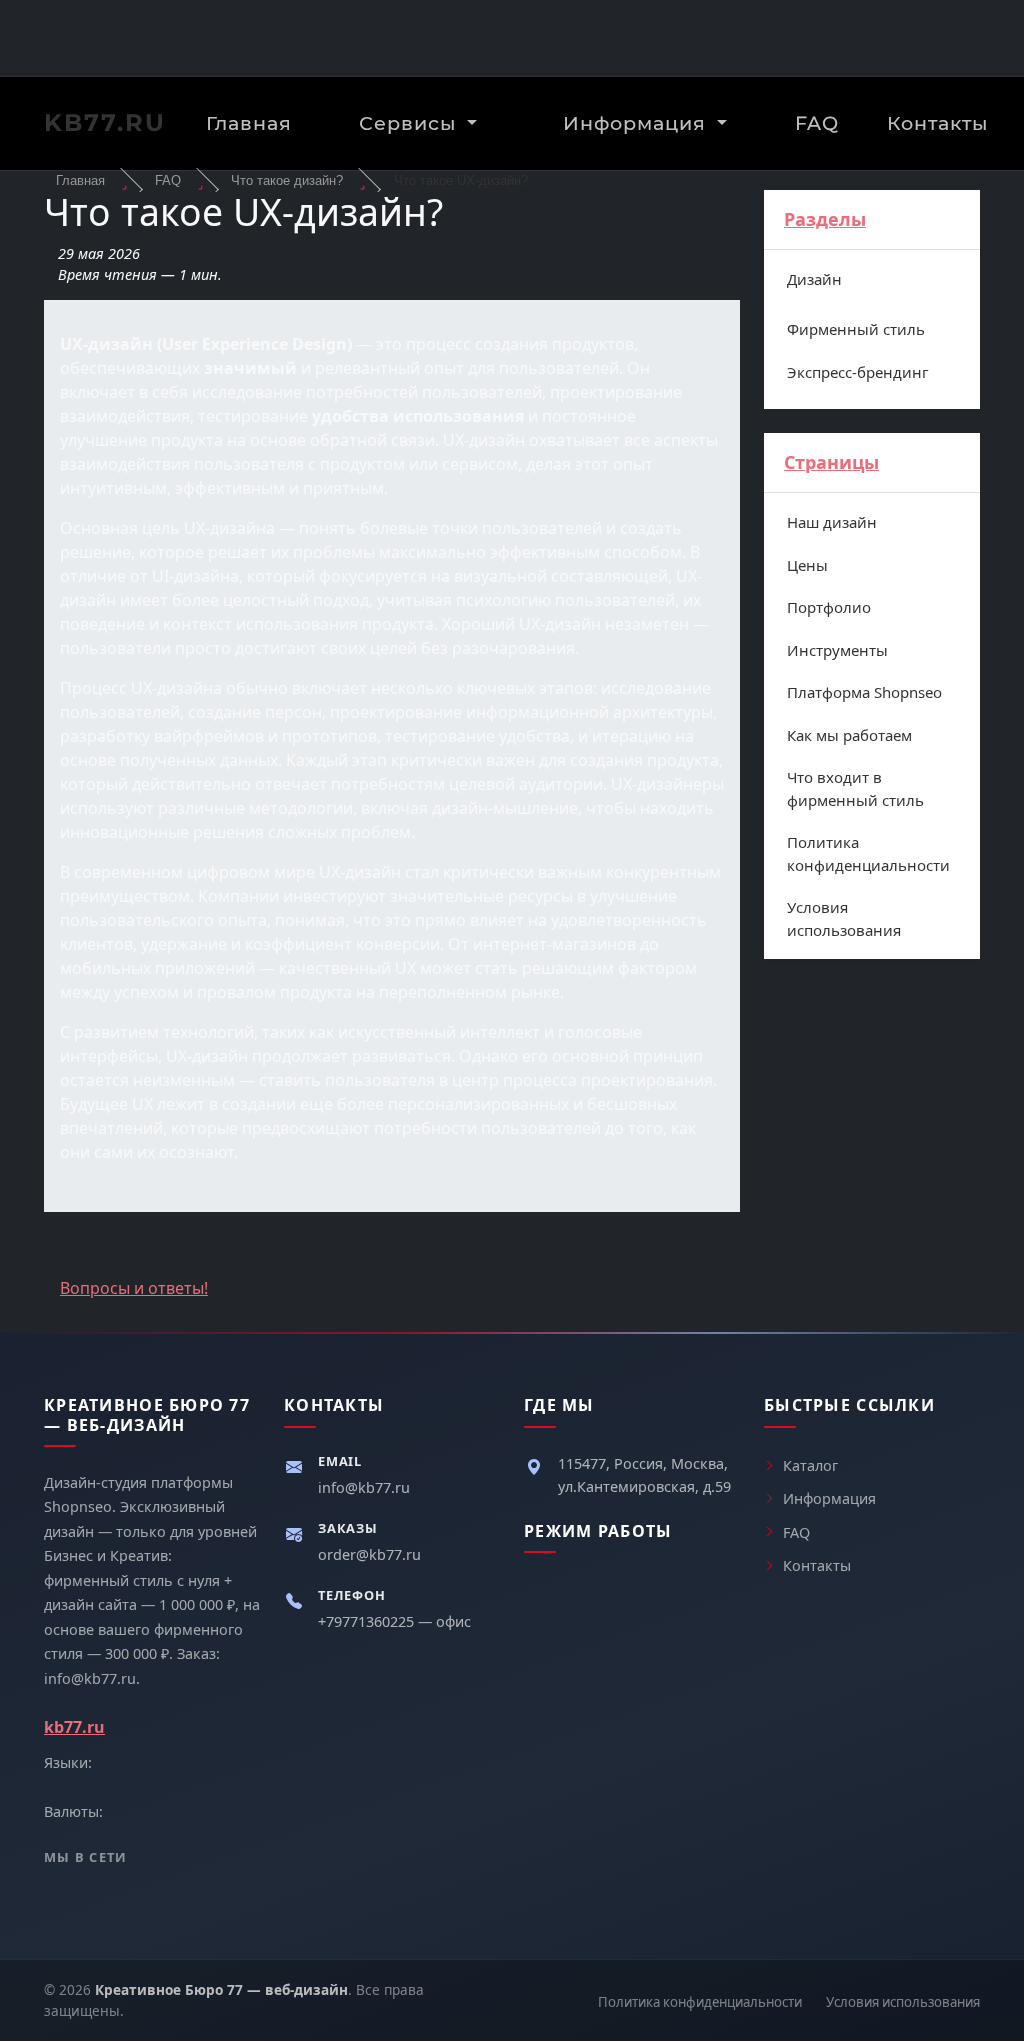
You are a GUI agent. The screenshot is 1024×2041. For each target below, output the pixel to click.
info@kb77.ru (364, 1487)
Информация (637, 123)
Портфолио (829, 607)
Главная (249, 123)
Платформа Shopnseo (864, 692)
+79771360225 (368, 1621)
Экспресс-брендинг (858, 372)
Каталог (810, 1465)
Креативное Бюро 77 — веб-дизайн (221, 1989)
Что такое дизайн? (287, 180)
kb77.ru (105, 122)
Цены (807, 565)
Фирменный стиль (856, 329)
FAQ (817, 123)
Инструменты (837, 650)
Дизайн (814, 279)
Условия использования (844, 918)
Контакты (937, 123)
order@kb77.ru (369, 1554)
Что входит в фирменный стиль (855, 788)
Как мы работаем (849, 735)
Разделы (825, 219)
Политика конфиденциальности (868, 853)
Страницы (831, 462)
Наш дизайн (832, 522)
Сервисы (410, 123)
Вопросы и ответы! (134, 1288)
